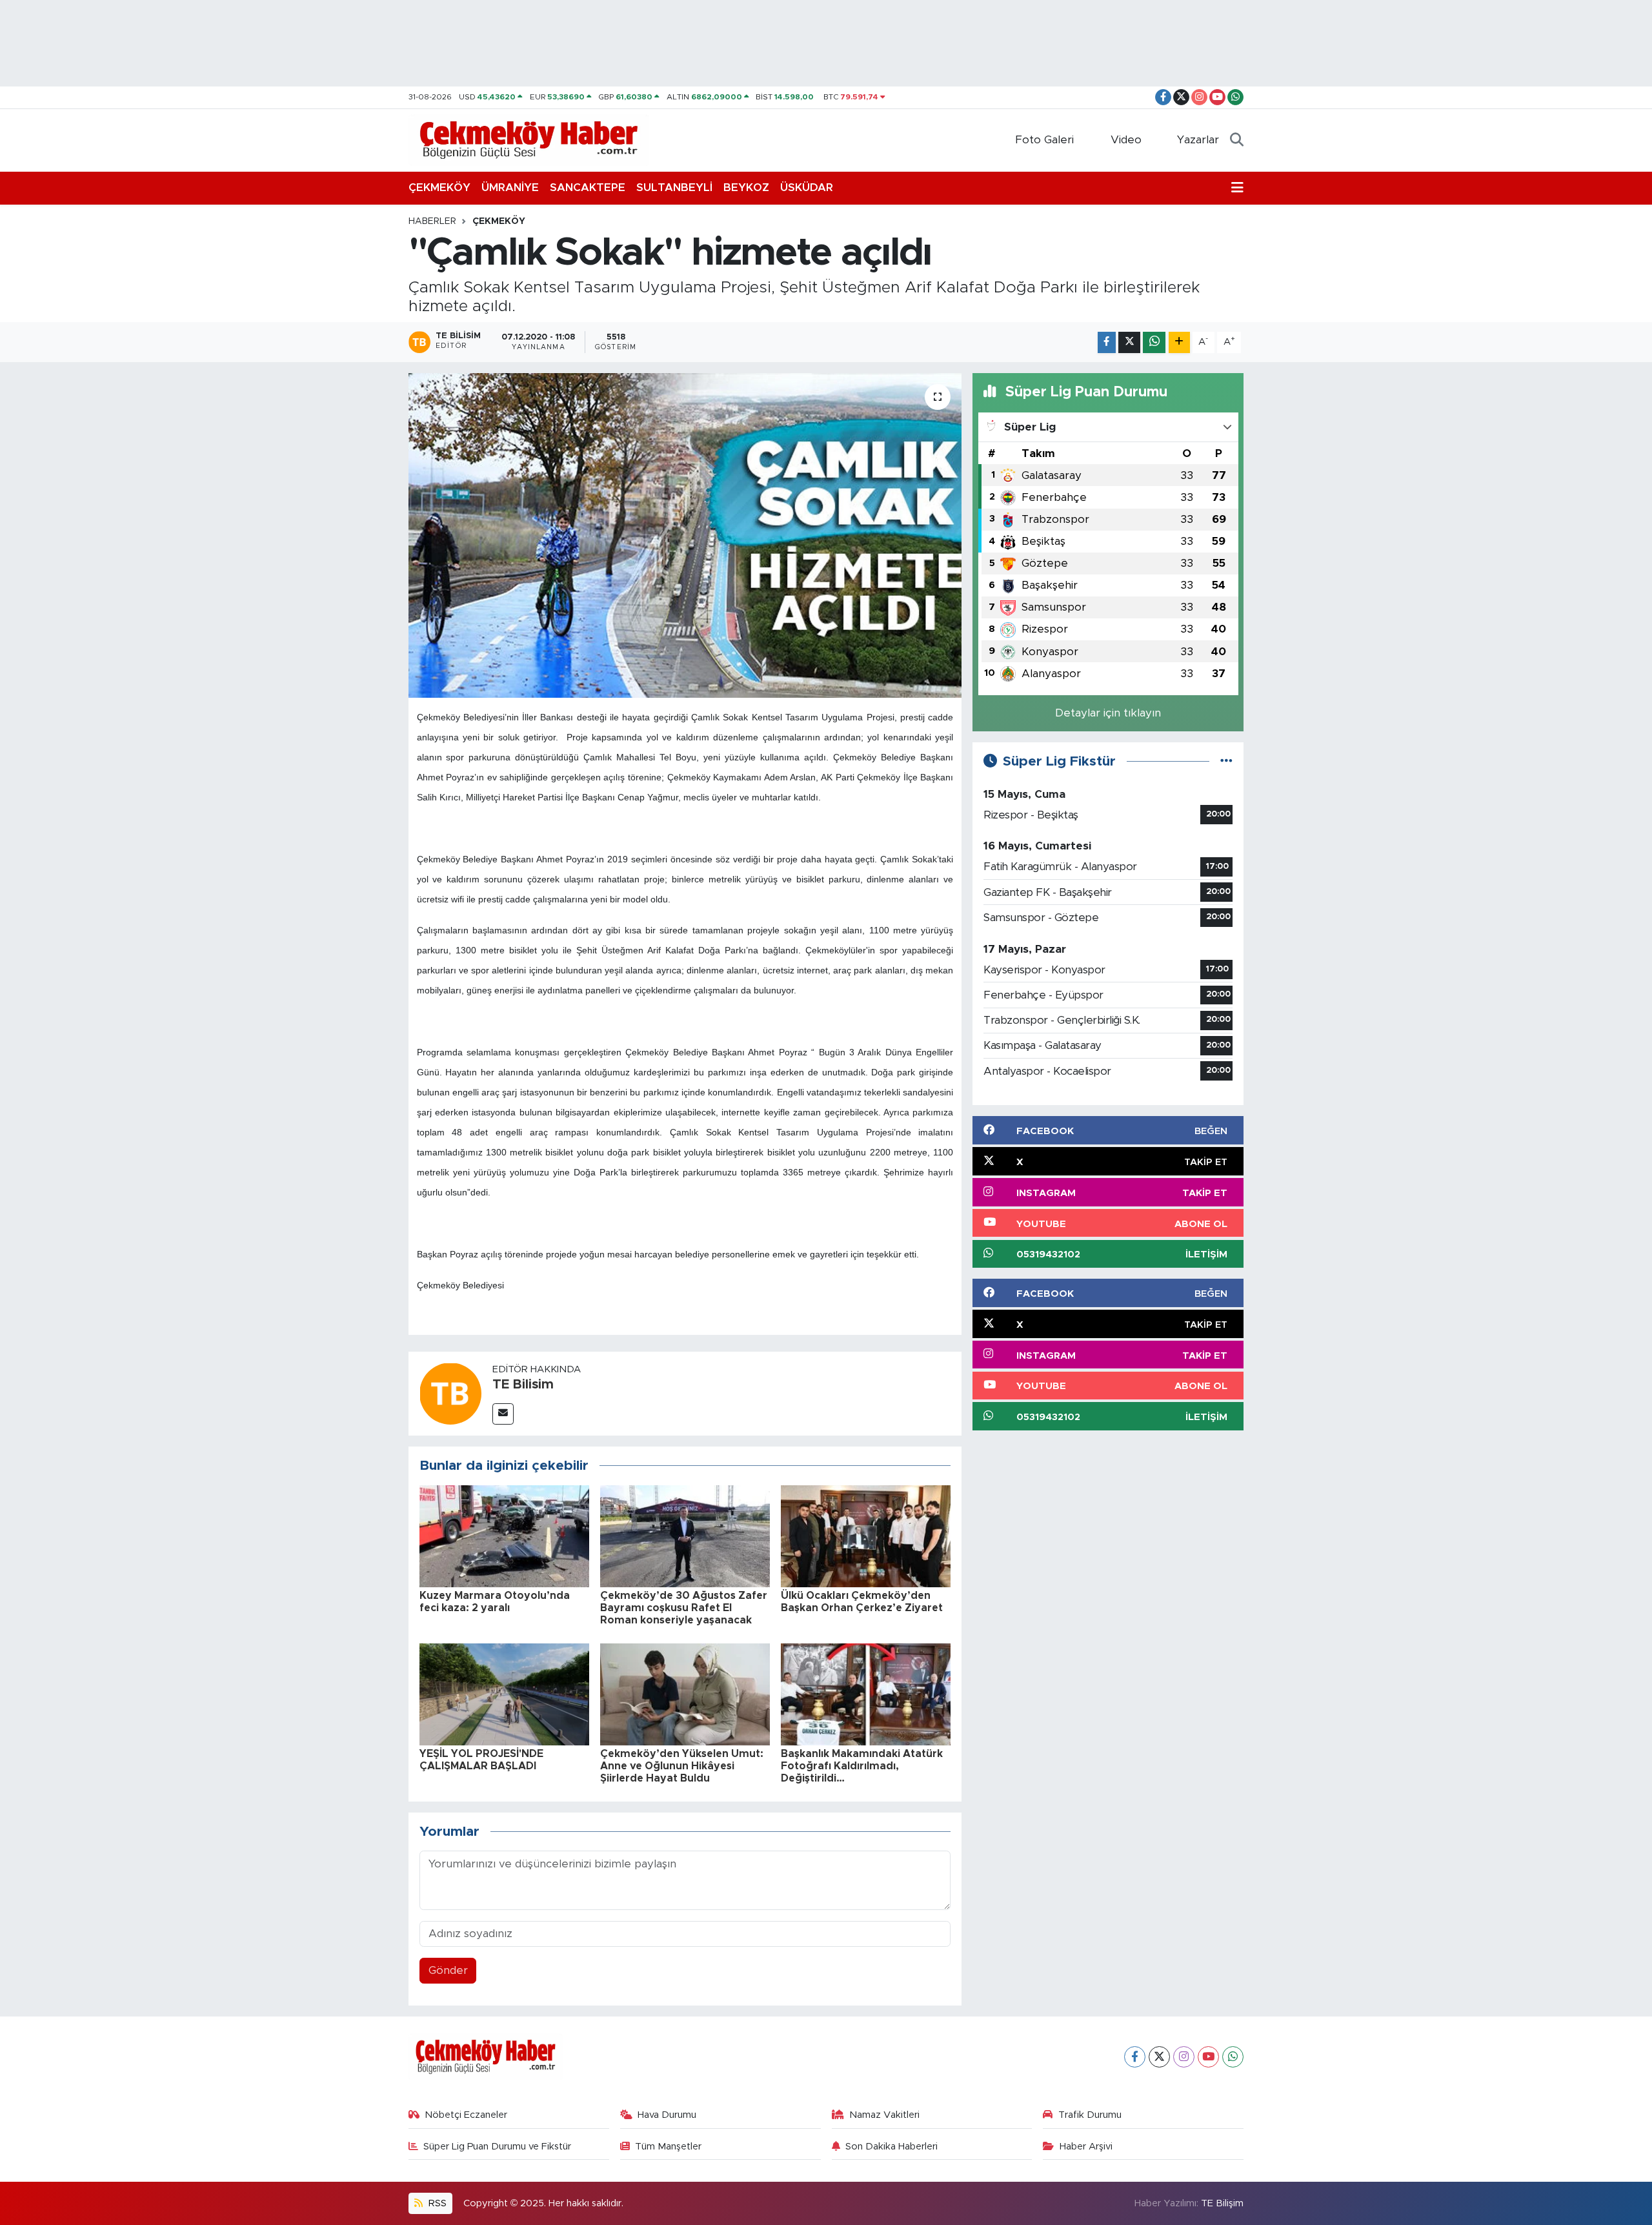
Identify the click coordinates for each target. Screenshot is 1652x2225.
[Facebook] (1135, 2057)
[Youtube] (1208, 2057)
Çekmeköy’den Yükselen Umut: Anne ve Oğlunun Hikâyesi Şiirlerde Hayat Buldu (682, 1766)
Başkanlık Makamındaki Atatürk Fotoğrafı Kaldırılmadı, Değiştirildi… (862, 1766)
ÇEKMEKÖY (439, 188)
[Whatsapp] (1233, 2057)
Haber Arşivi (1086, 2147)
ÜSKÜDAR (807, 188)
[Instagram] (1184, 2057)
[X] (1159, 2057)
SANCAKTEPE (588, 188)
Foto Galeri (1044, 140)
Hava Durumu (667, 2115)
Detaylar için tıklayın (1108, 713)
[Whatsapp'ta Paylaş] (1154, 342)
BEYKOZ (746, 188)
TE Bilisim (523, 1385)
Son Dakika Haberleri (891, 2147)
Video (1126, 140)
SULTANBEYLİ (674, 188)
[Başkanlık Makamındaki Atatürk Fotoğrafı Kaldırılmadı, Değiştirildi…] (866, 1693)
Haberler (432, 221)
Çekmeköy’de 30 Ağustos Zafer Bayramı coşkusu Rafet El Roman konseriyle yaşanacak (684, 1608)
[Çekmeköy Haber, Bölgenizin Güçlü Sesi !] (529, 139)
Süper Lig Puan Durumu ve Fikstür (497, 2147)
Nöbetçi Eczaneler (466, 2115)
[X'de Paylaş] (1129, 342)
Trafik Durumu (1090, 2115)
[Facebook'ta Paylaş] (1107, 342)
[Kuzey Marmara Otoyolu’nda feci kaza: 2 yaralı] (504, 1535)
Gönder (448, 1970)
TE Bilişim (1222, 2203)
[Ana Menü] (1237, 188)
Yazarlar (1198, 140)
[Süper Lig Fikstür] (1226, 761)
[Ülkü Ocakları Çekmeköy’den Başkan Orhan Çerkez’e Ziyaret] (866, 1535)
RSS (436, 2203)
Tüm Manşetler (668, 2147)
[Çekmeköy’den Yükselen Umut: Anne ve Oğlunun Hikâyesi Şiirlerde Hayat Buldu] (685, 1693)
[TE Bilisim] (450, 1393)
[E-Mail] (503, 1414)
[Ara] (1237, 140)
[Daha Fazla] (1179, 342)
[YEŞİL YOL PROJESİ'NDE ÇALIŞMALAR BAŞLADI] (504, 1693)
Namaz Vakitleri (884, 2115)
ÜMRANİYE (510, 188)
